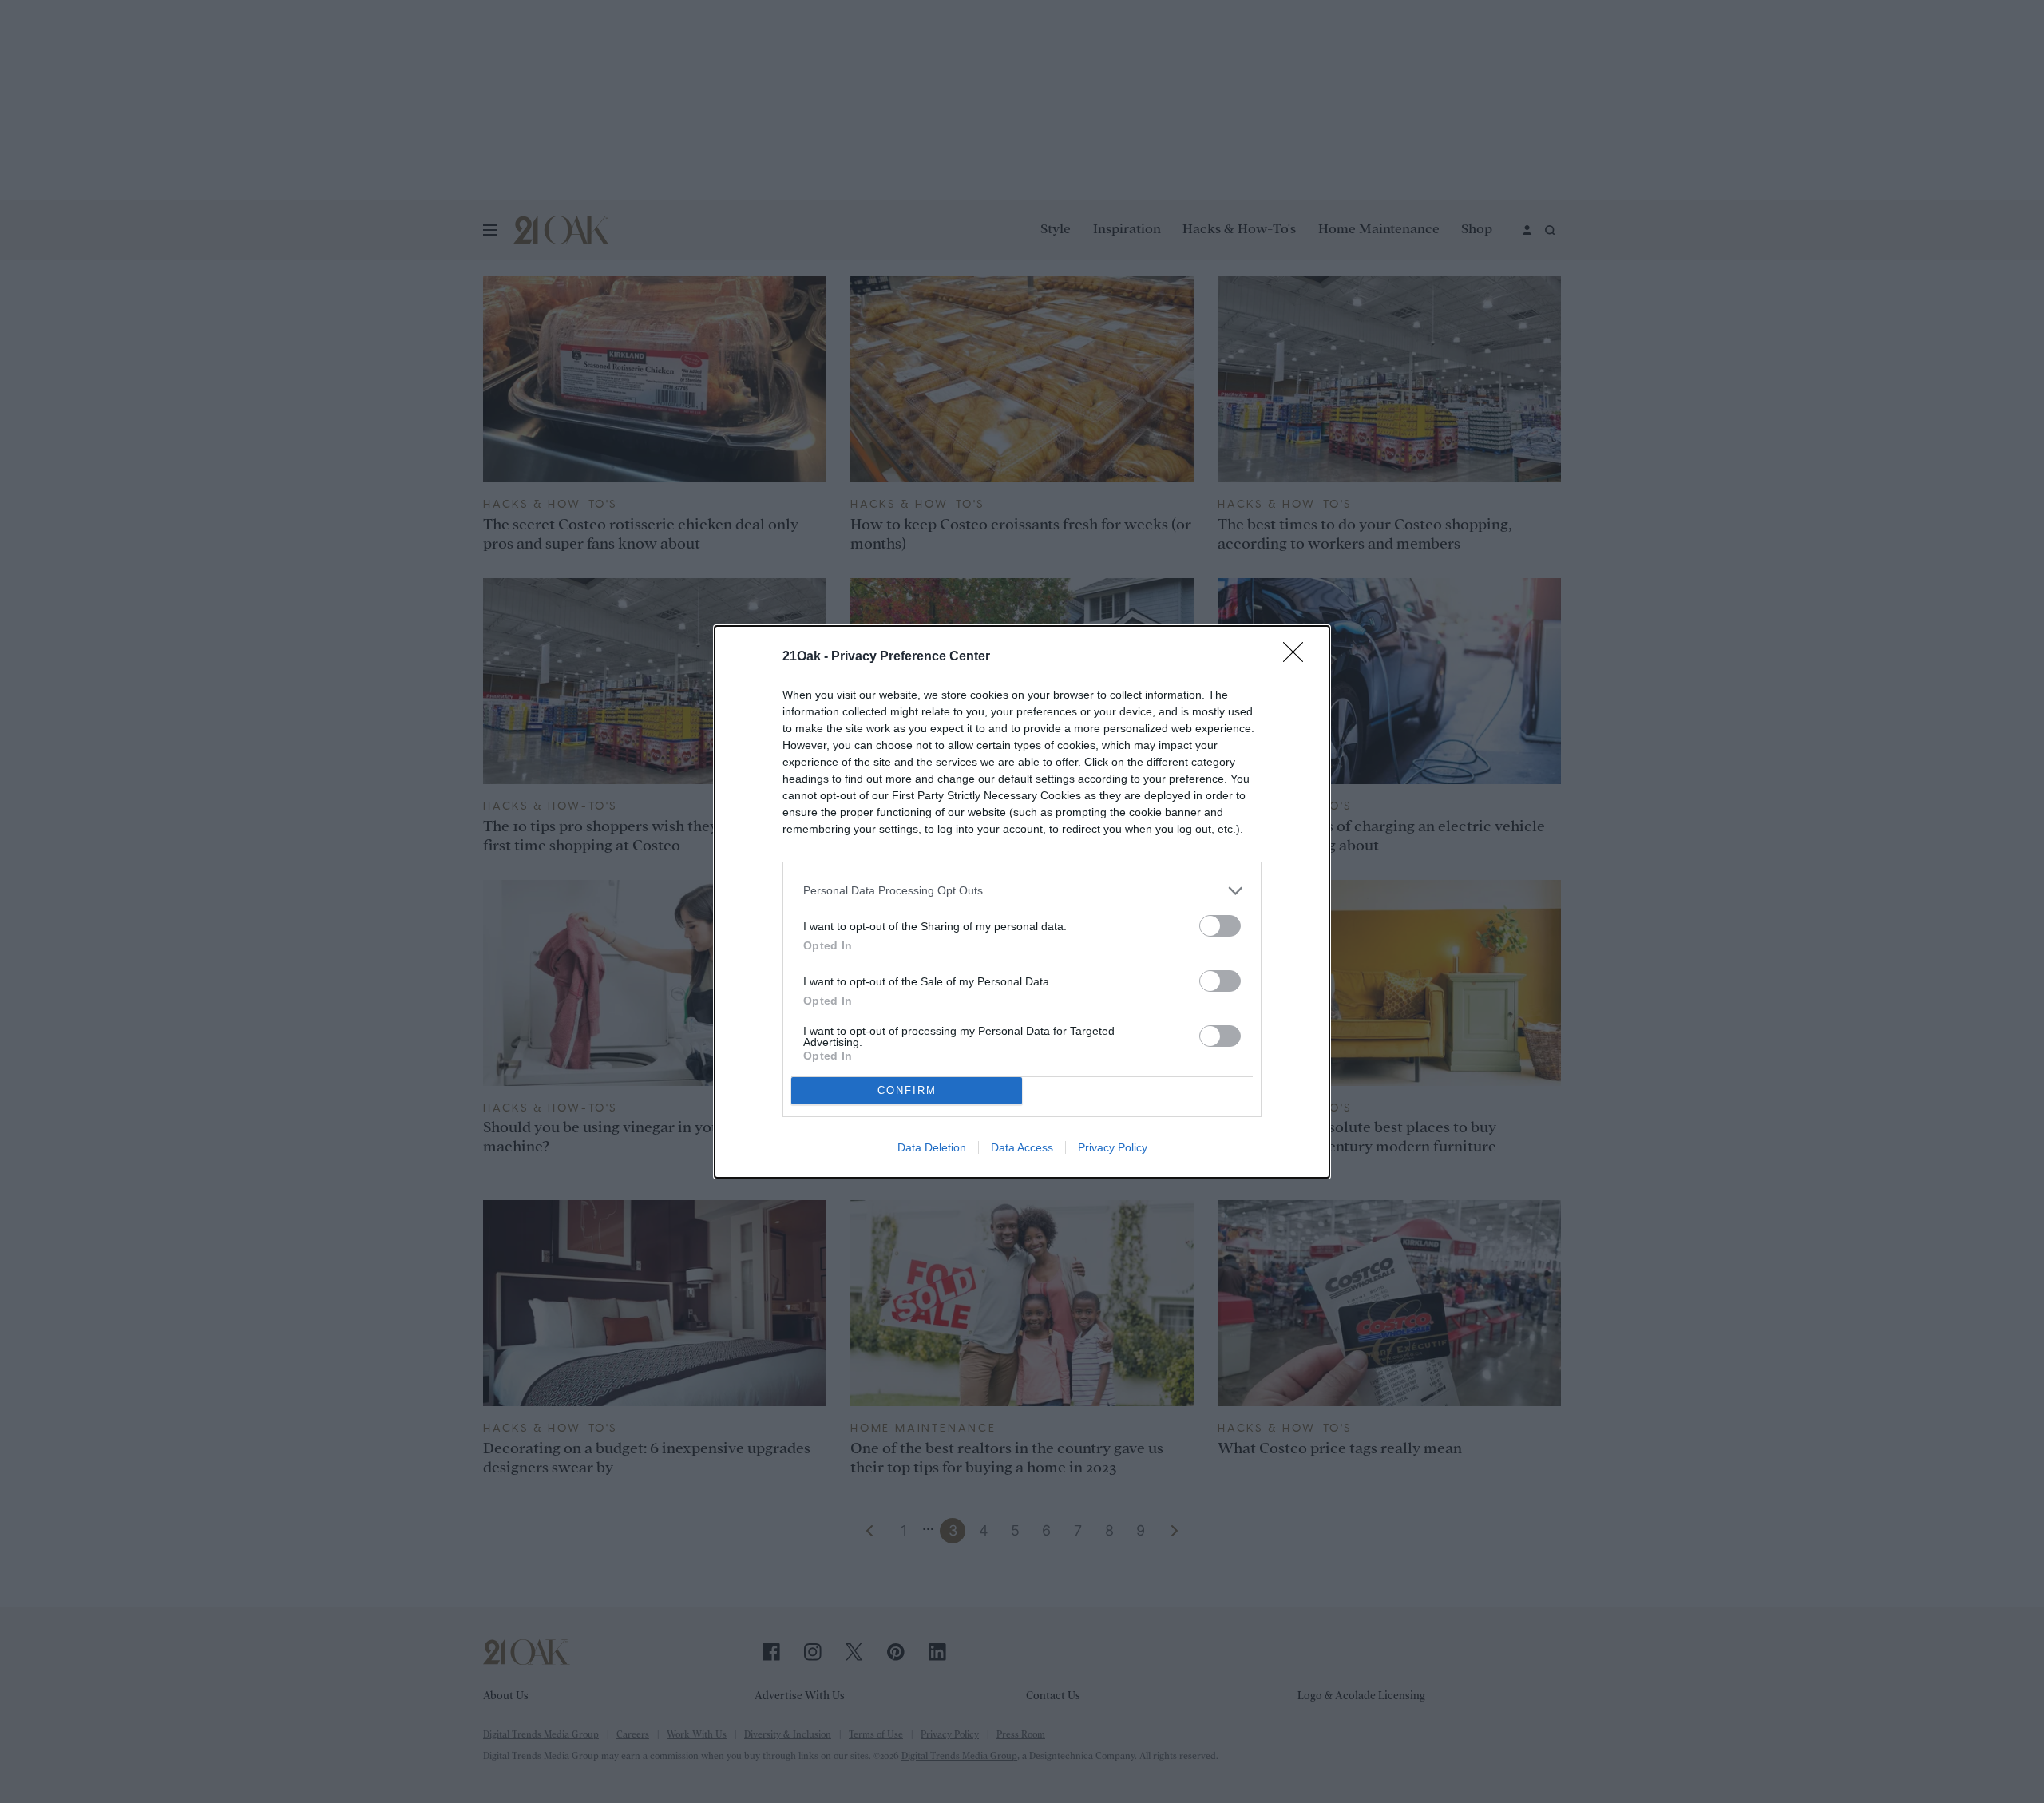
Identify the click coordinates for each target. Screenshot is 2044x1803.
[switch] (1220, 926)
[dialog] (1022, 902)
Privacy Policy (1113, 1147)
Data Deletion (932, 1147)
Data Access (1022, 1147)
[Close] (1298, 657)
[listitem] (1022, 891)
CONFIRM (907, 1090)
